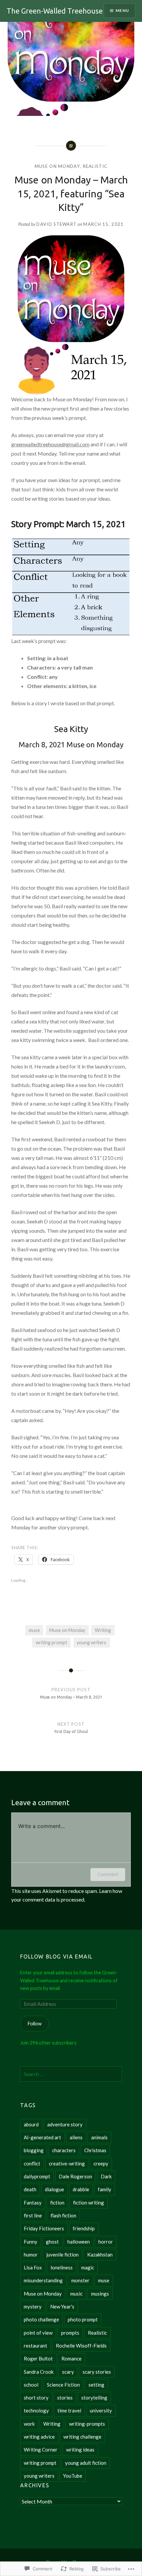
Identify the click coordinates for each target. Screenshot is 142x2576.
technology (36, 2410)
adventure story (65, 2124)
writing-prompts (87, 2424)
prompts (70, 2333)
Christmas (95, 2150)
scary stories (97, 2372)
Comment (108, 1874)
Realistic (95, 166)
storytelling (94, 2398)
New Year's (62, 2306)
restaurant (35, 2346)
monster (80, 2280)
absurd (31, 2124)
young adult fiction (86, 2463)
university (101, 2410)
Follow (35, 2024)
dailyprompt (37, 2176)
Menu (122, 10)
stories (65, 2398)
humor (31, 2254)
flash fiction (63, 2215)
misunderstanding (43, 2280)
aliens (76, 2137)
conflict (32, 2163)
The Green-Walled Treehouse (55, 11)
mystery (33, 2306)
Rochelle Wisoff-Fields (81, 2346)
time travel (69, 2410)
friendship (84, 2228)
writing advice (39, 2437)
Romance (71, 2358)
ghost (52, 2242)
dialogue (54, 2189)
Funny (31, 2242)
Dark (106, 2176)
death (30, 2189)
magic (88, 2267)
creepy (101, 2163)
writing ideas (80, 2450)
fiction (57, 2203)
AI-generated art (42, 2137)
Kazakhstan (100, 2254)
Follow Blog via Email (56, 1957)
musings (100, 2294)
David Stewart (56, 224)
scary (68, 2372)
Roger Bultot (38, 2358)
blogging (34, 2150)
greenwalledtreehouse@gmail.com (50, 444)
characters (64, 2150)
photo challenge (41, 2319)
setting (96, 2385)
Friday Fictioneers (44, 2228)
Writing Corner (41, 2450)
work (29, 2424)
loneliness (62, 2267)
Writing (103, 1630)
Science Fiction (63, 2385)
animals (99, 2137)
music (76, 2294)
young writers (91, 1642)
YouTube (73, 2476)
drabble (81, 2189)
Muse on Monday (57, 166)
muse (34, 1630)
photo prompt (83, 2319)
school (31, 2385)
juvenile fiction (62, 2254)
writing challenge (82, 2437)
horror (106, 2242)
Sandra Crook (39, 2372)
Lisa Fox (33, 2267)
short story (36, 2398)
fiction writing (89, 2203)
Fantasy (33, 2203)
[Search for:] (71, 2074)
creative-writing (67, 2163)
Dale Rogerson (75, 2176)
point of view (38, 2333)
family (105, 2189)
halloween (79, 2242)
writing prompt (52, 1642)
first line (33, 2215)
